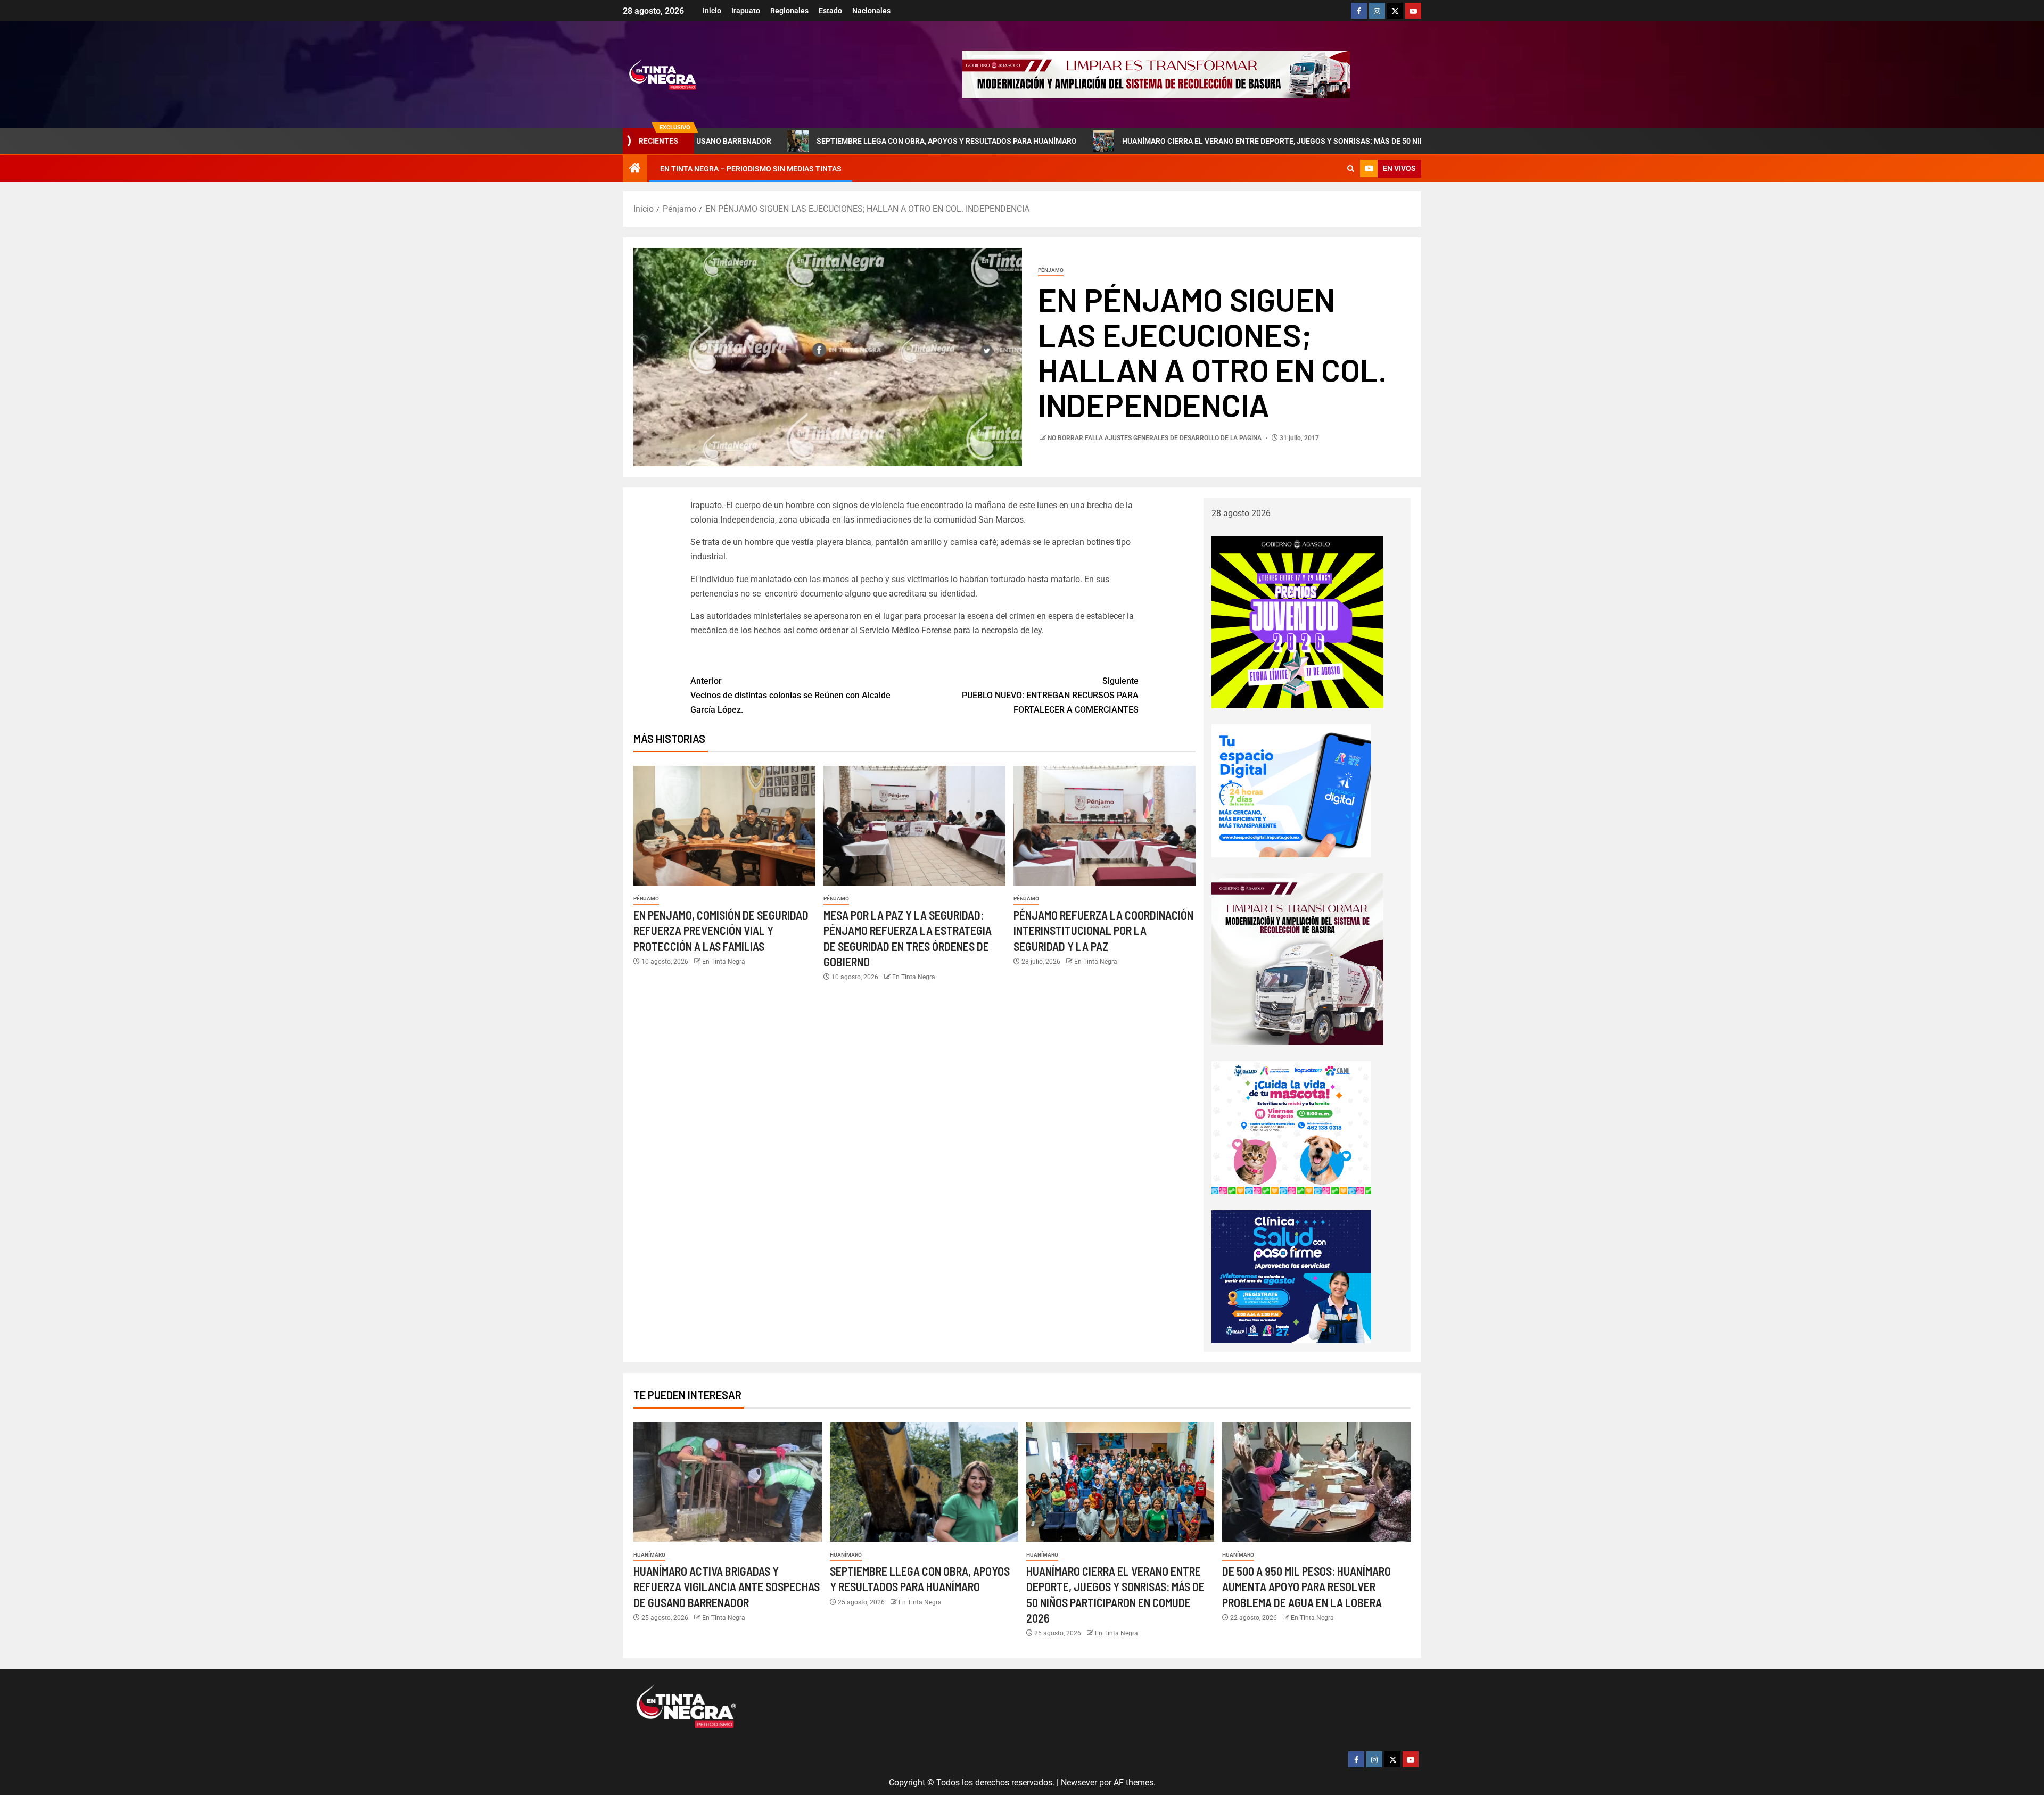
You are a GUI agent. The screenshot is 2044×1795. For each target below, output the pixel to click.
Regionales (789, 11)
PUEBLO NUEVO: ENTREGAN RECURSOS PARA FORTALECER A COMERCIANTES (1050, 695)
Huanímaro (649, 1555)
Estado (830, 11)
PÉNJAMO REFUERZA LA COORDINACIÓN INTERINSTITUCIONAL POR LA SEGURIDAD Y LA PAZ (1103, 930)
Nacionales (871, 11)
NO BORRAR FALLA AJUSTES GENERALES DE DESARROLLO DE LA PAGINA (1155, 438)
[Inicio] (635, 169)
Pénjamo (1051, 270)
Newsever (1079, 1782)
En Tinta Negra (724, 962)
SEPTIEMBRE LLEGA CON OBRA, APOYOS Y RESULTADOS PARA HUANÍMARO (797, 141)
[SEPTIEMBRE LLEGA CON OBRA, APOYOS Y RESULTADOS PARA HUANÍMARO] (924, 1482)
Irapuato (746, 11)
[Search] (1351, 169)
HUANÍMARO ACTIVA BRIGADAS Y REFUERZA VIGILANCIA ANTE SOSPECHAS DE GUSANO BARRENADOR (727, 1587)
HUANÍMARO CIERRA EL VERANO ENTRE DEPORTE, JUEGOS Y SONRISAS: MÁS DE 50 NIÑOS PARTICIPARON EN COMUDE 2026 (1187, 141)
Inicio (712, 11)
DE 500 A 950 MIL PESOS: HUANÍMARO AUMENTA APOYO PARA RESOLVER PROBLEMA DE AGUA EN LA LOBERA (1307, 1587)
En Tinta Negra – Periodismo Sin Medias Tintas (751, 169)
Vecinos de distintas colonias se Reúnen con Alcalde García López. (790, 695)
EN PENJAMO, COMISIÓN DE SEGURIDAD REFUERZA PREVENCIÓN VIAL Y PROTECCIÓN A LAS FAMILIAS (721, 930)
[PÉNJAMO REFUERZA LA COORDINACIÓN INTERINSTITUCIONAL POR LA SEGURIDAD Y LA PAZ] (1105, 826)
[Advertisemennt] (1156, 74)
